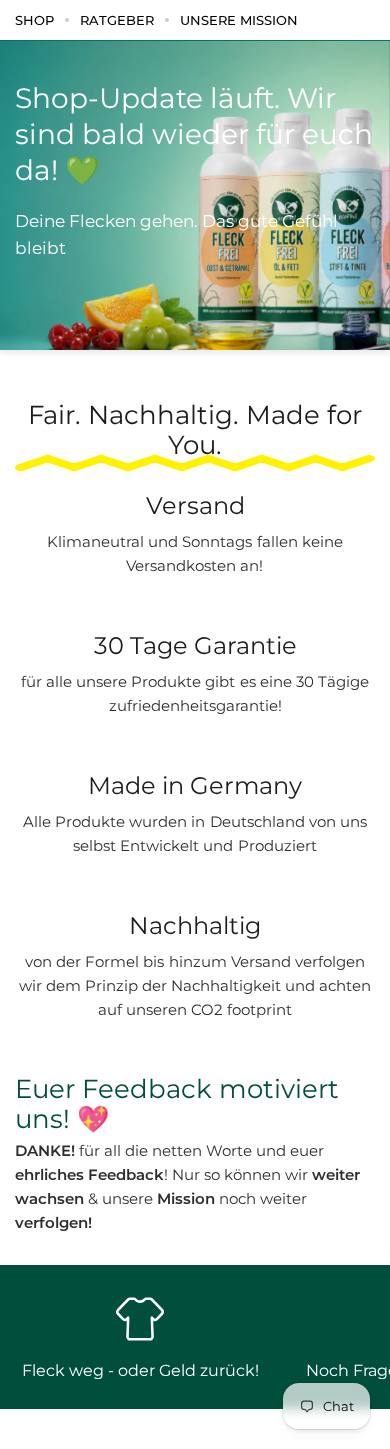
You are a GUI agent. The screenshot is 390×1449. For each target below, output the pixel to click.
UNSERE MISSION (239, 20)
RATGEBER (117, 20)
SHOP (34, 20)
